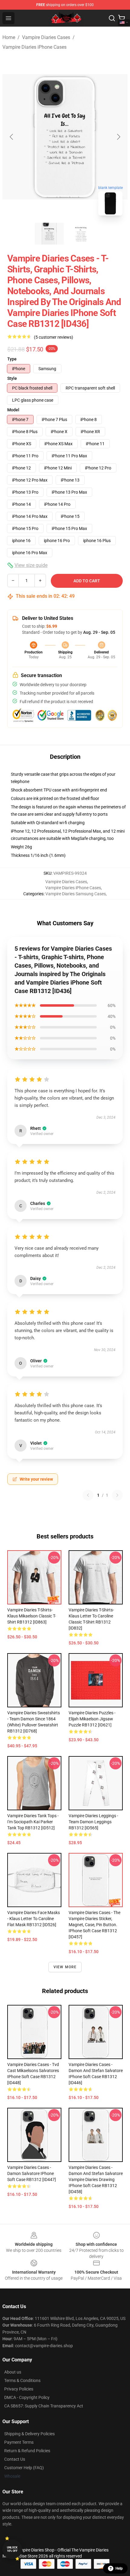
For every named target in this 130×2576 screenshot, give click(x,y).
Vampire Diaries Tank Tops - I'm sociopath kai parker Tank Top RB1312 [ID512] (33, 1822)
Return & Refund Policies (27, 2451)
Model (13, 410)
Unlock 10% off (12, 2549)
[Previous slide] (12, 137)
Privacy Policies (19, 2389)
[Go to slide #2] (81, 234)
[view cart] (122, 18)
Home (9, 37)
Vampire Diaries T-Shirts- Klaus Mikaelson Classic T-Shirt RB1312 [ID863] (32, 1616)
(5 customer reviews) (54, 337)
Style (12, 378)
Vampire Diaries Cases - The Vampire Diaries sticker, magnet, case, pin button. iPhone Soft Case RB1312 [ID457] (94, 1925)
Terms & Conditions (22, 2380)
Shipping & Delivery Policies (29, 2434)
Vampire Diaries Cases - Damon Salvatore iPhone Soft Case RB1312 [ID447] (32, 2173)
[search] (112, 18)
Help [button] (119, 2568)
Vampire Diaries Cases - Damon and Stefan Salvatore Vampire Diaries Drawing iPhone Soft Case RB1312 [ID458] (96, 2180)
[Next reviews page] (117, 1495)
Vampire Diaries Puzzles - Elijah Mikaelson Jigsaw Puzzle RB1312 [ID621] (92, 1719)
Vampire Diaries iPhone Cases (34, 47)
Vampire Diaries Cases (46, 37)
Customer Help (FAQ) (24, 2468)
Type (12, 359)
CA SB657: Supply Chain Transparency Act (44, 2406)
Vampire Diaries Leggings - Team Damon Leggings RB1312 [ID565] (93, 1822)
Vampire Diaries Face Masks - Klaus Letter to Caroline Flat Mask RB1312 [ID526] (34, 1919)
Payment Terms (19, 2442)
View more (65, 1967)
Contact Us (15, 2459)
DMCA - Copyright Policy (27, 2397)
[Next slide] (118, 137)
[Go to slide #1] (49, 234)
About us (13, 2372)
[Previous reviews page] (88, 1495)
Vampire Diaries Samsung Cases (76, 894)
